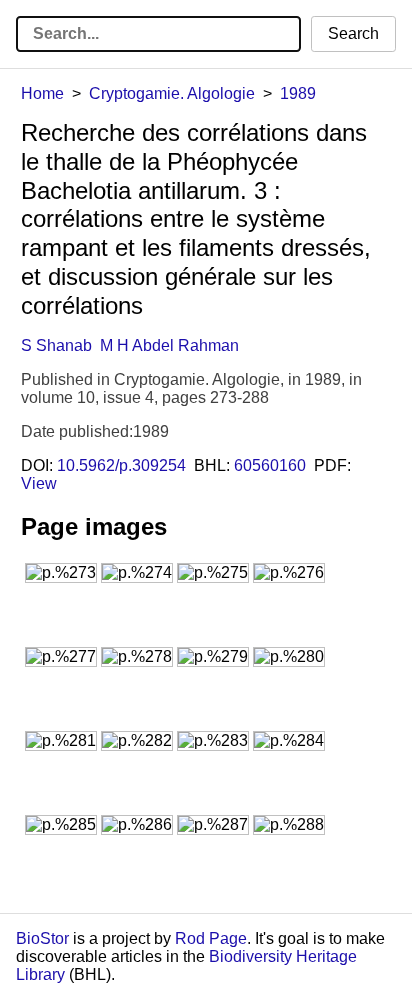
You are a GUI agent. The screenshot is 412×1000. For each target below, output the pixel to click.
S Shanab (56, 345)
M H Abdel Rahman (169, 345)
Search (353, 33)
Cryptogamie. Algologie (172, 93)
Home (42, 93)
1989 (298, 93)
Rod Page (211, 938)
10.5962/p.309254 (121, 465)
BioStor (42, 938)
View (39, 483)
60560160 (270, 465)
